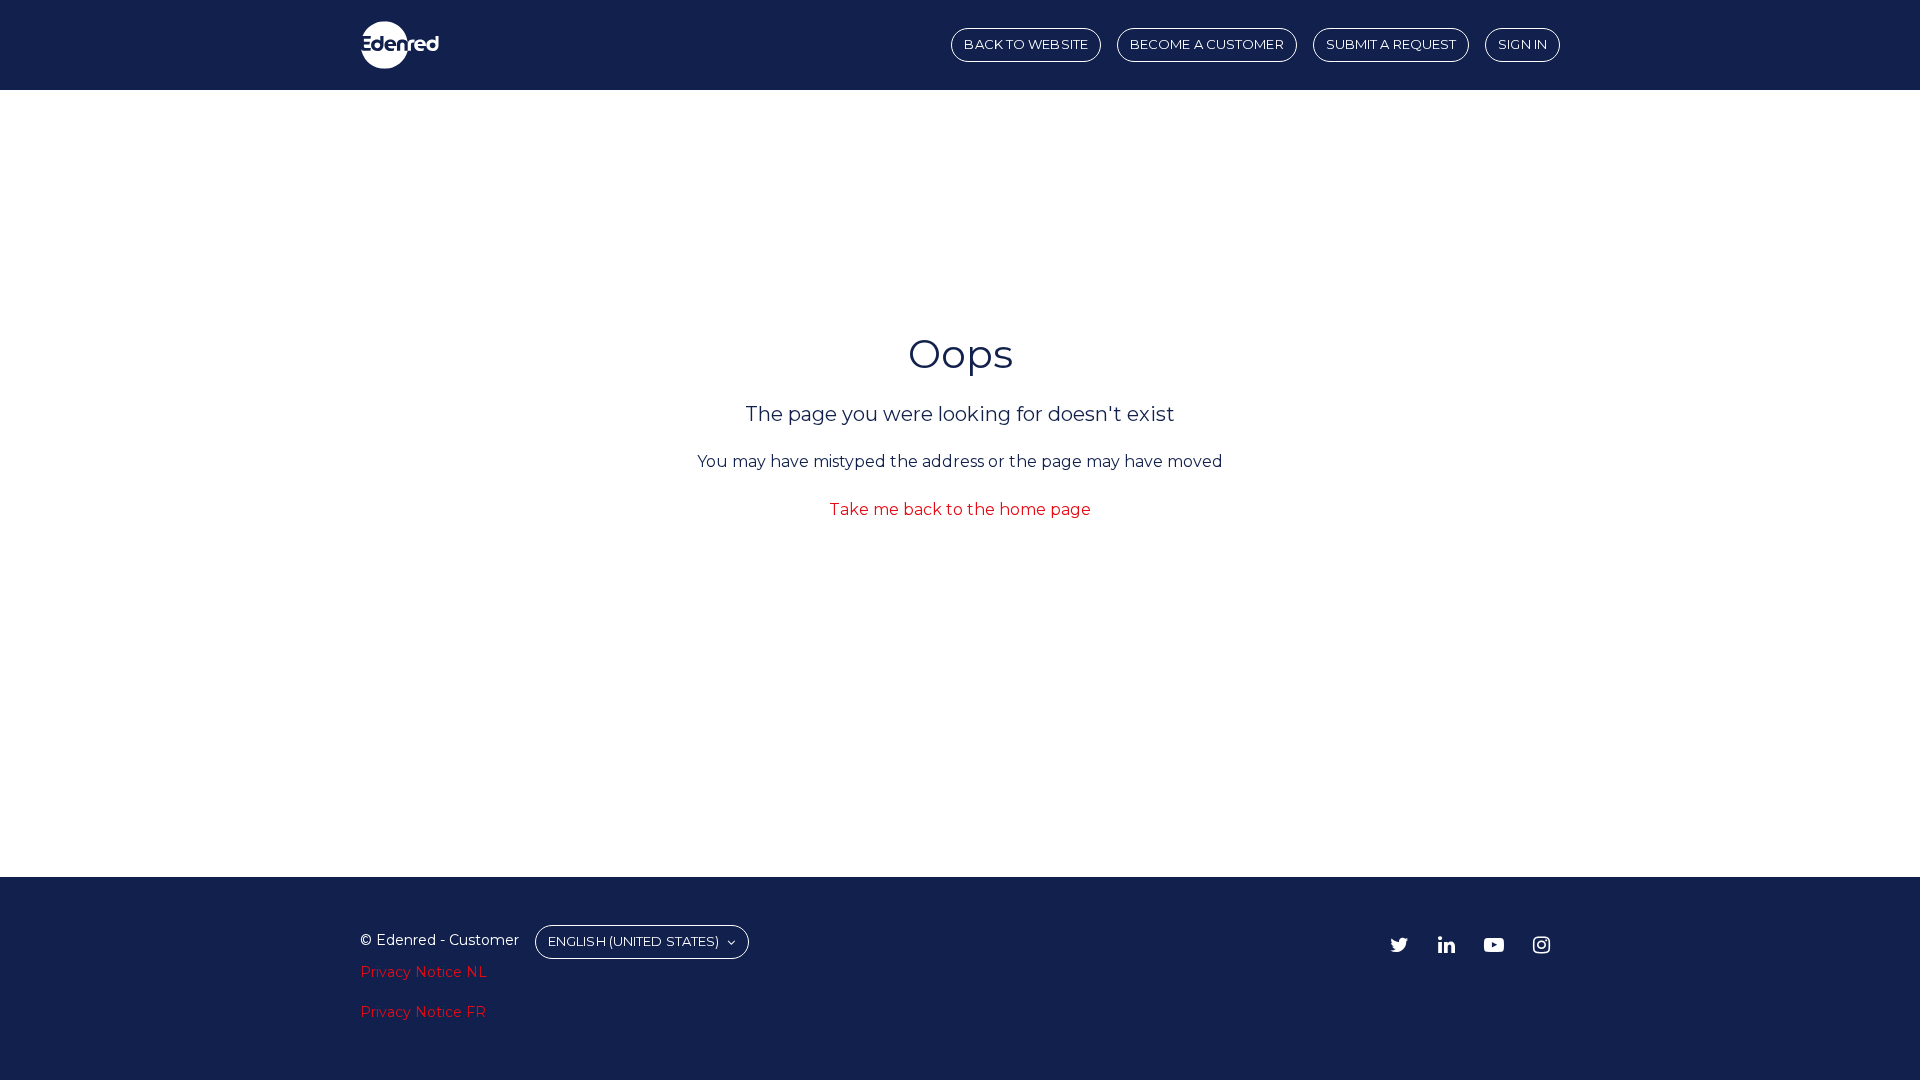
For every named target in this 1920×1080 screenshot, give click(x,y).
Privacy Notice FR (423, 1012)
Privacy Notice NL (423, 972)
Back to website (1026, 44)
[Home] (400, 45)
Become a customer (1207, 44)
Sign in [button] (1522, 44)
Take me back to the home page (960, 509)
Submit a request (1391, 44)
